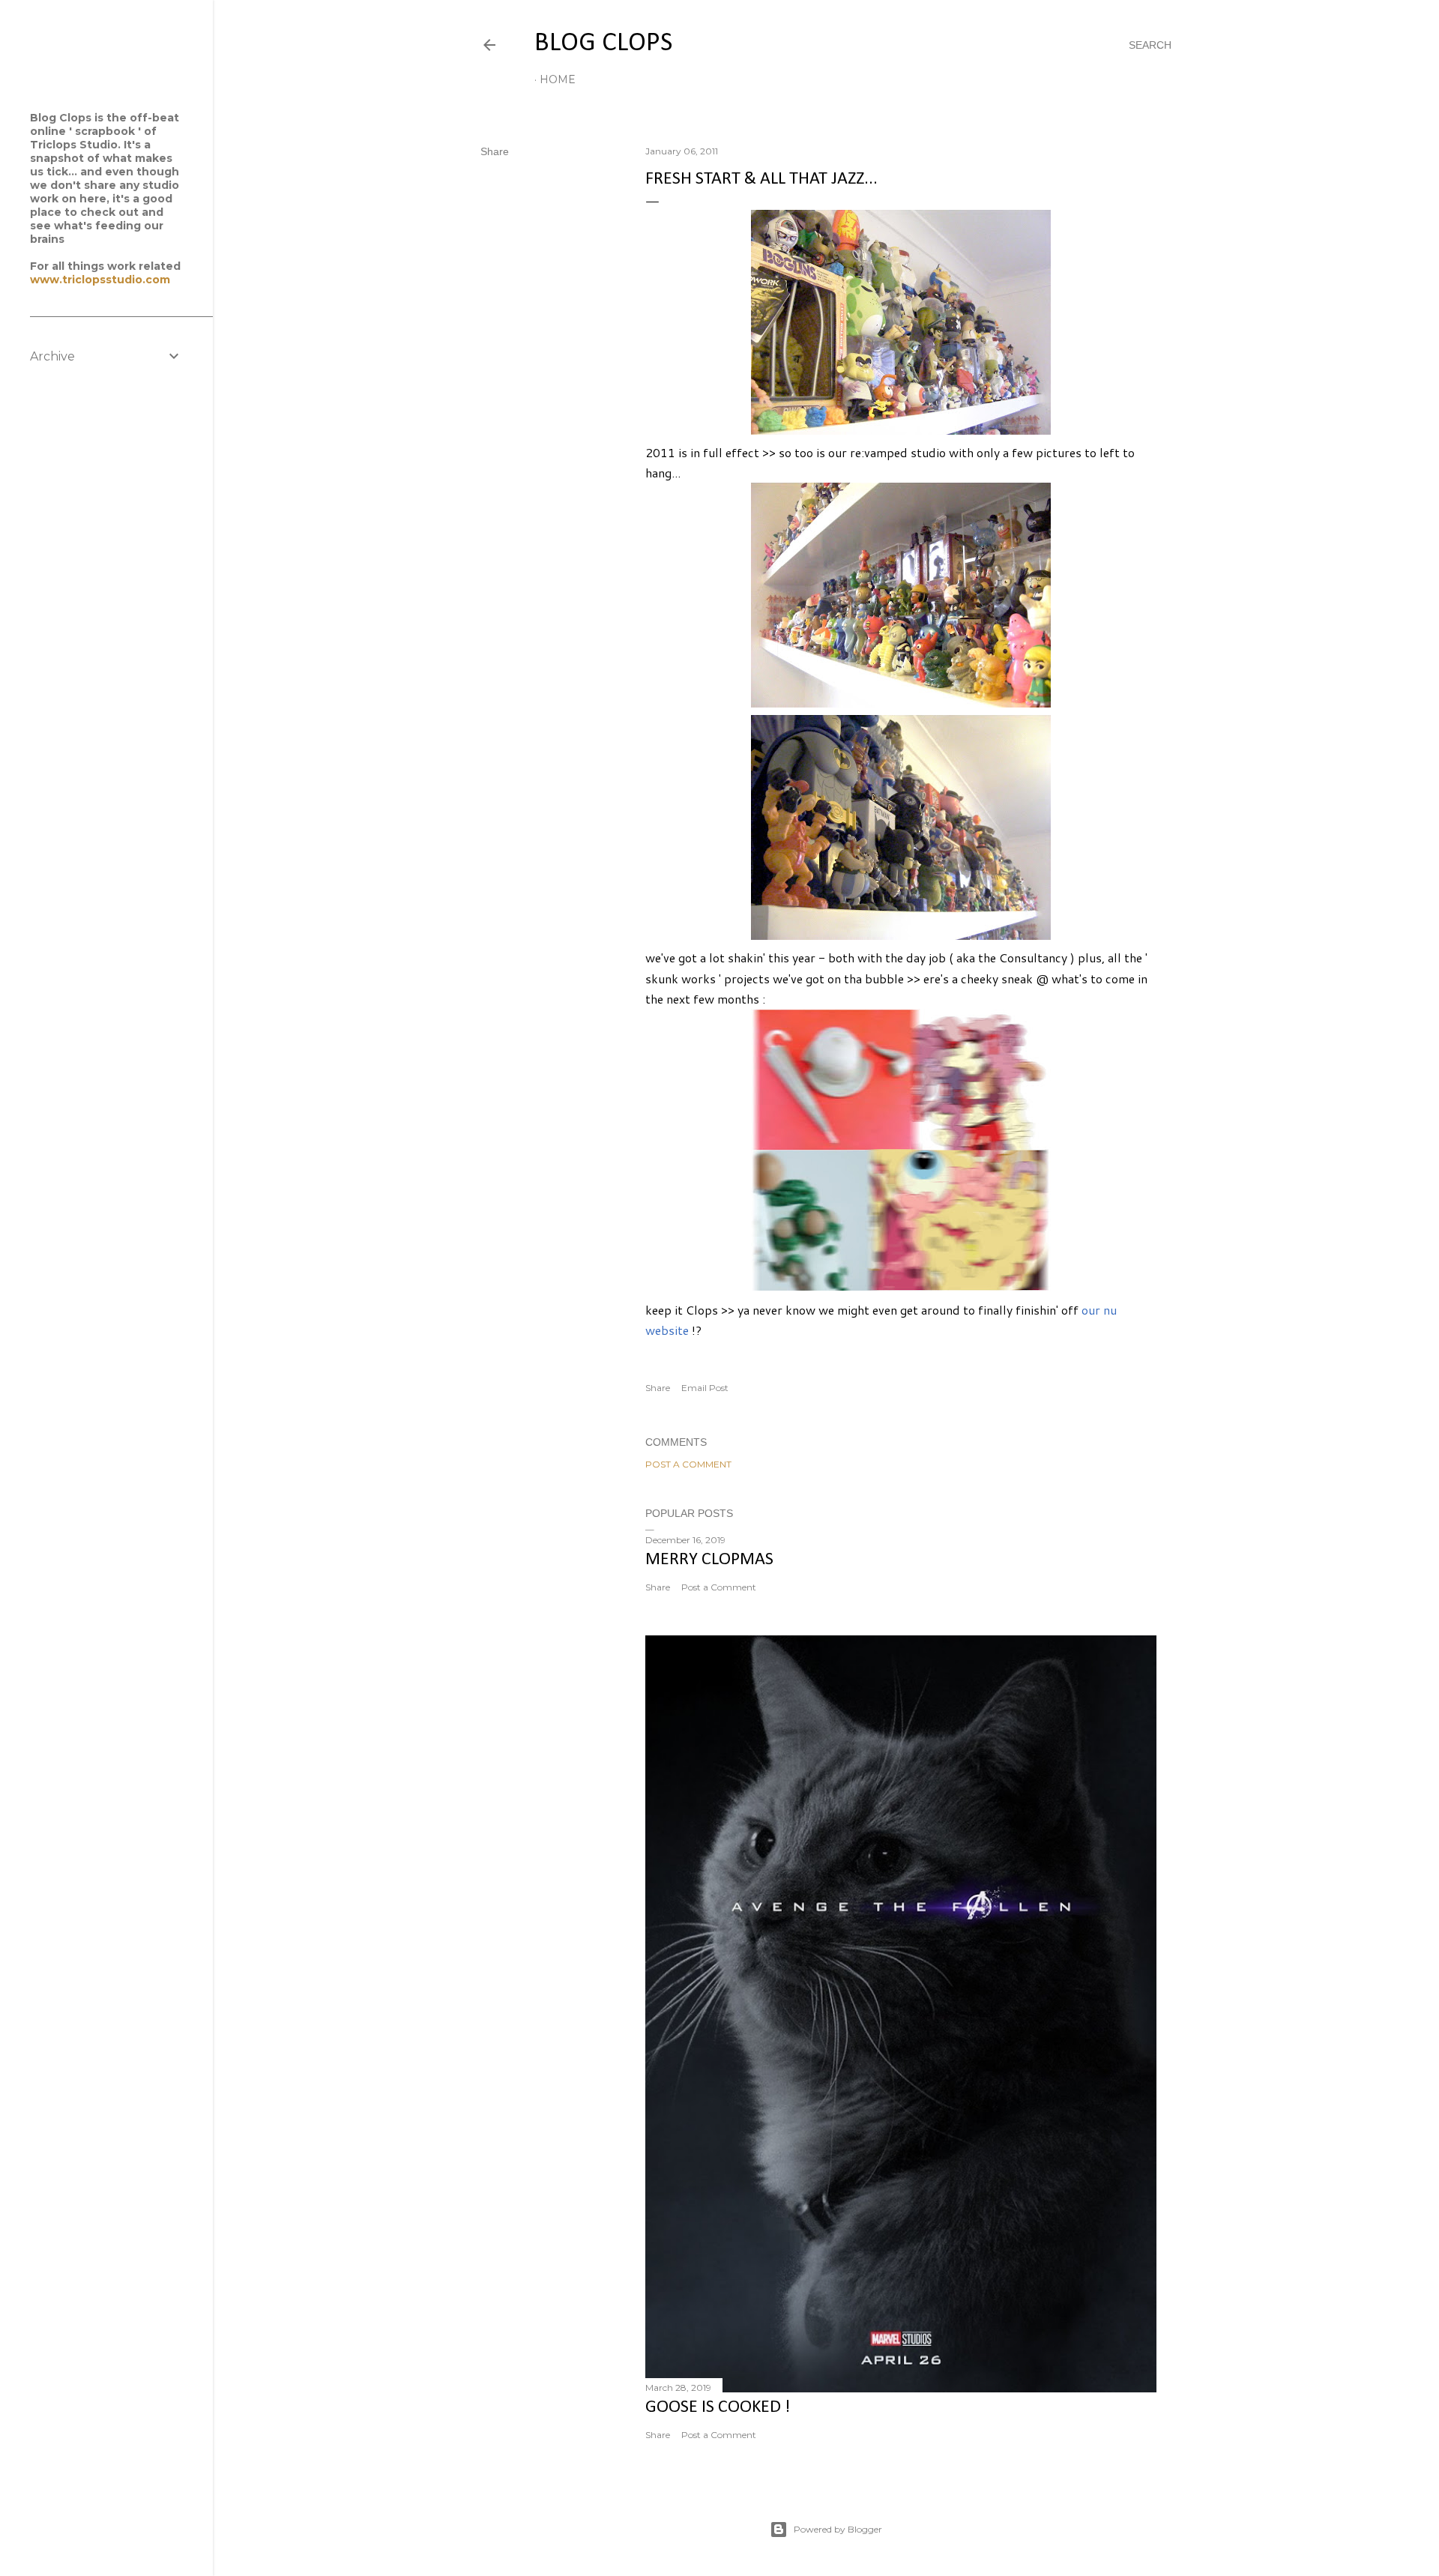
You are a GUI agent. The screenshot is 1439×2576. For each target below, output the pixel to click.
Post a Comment (688, 1464)
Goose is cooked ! (718, 2407)
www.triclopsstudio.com (100, 280)
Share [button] (495, 151)
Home (558, 79)
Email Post (705, 1388)
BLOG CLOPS (603, 43)
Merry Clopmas (709, 1560)
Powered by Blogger (838, 2529)
